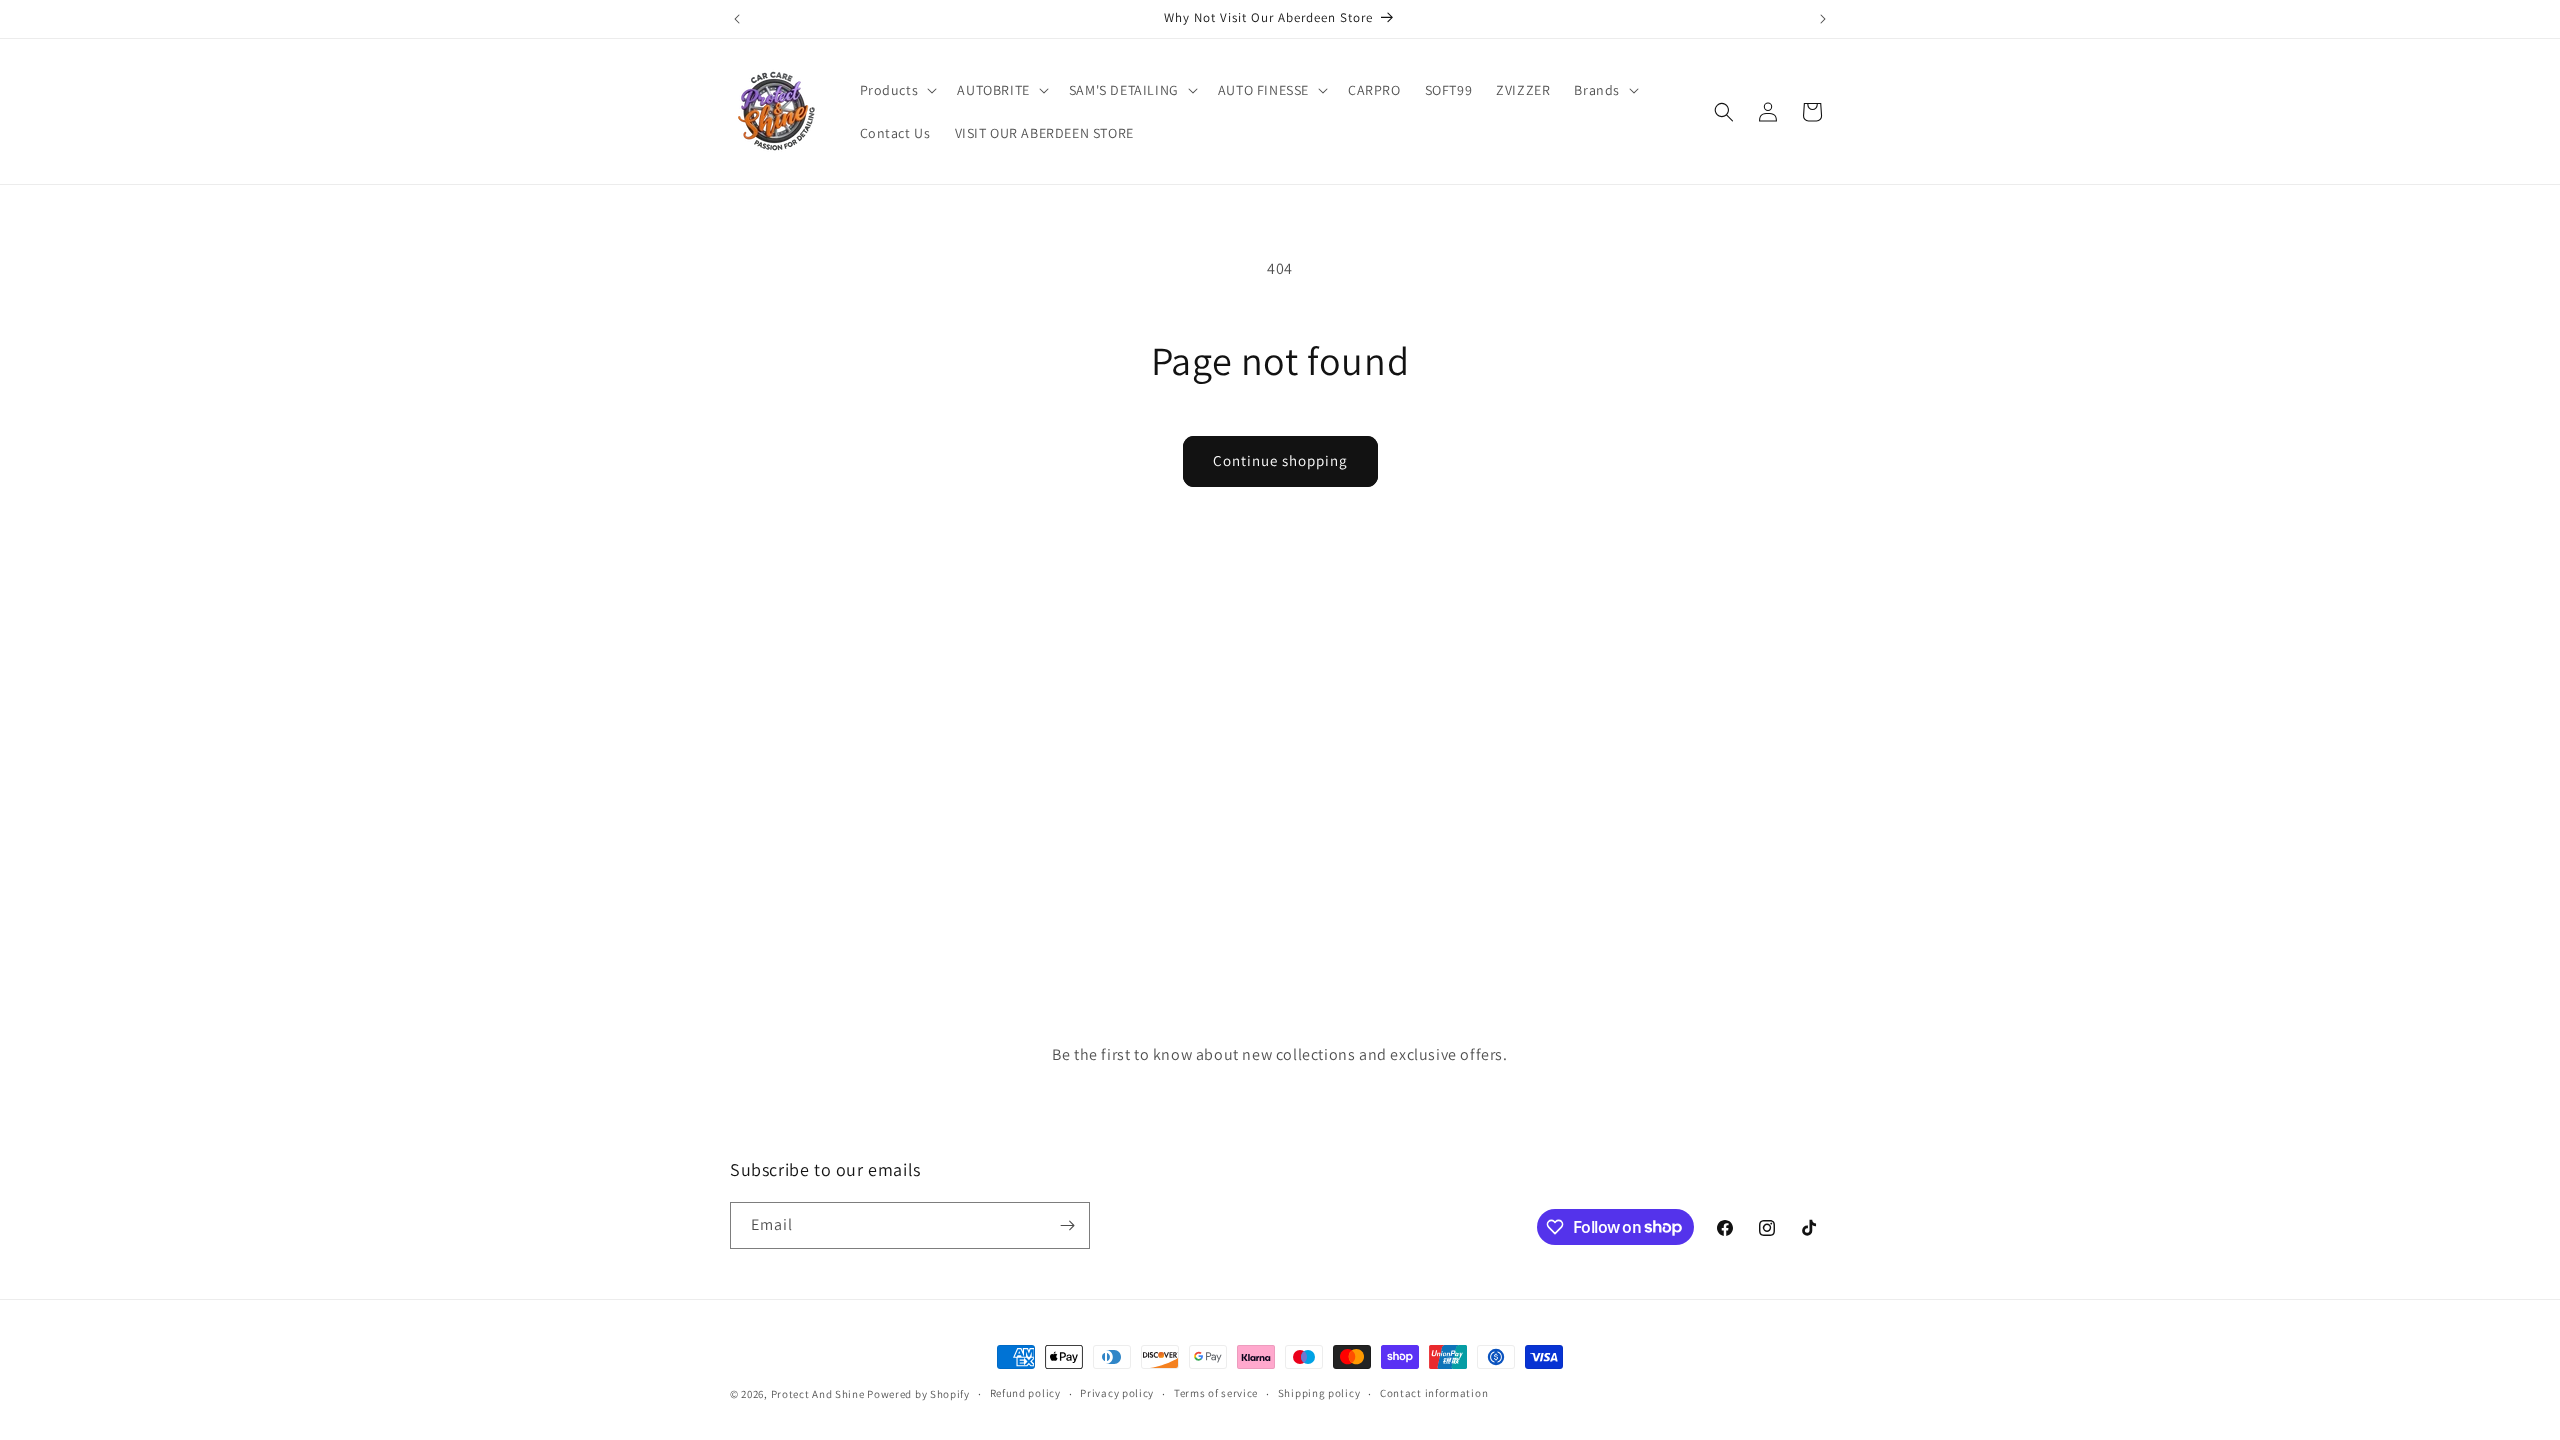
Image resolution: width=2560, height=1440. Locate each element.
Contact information (1434, 1393)
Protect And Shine (818, 1394)
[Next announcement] (1823, 19)
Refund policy (1025, 1393)
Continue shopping (1280, 460)
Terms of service (1216, 1393)
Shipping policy (1319, 1393)
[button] (897, 90)
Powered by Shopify (918, 1394)
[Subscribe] (1067, 1225)
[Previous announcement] (737, 19)
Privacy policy (1117, 1393)
